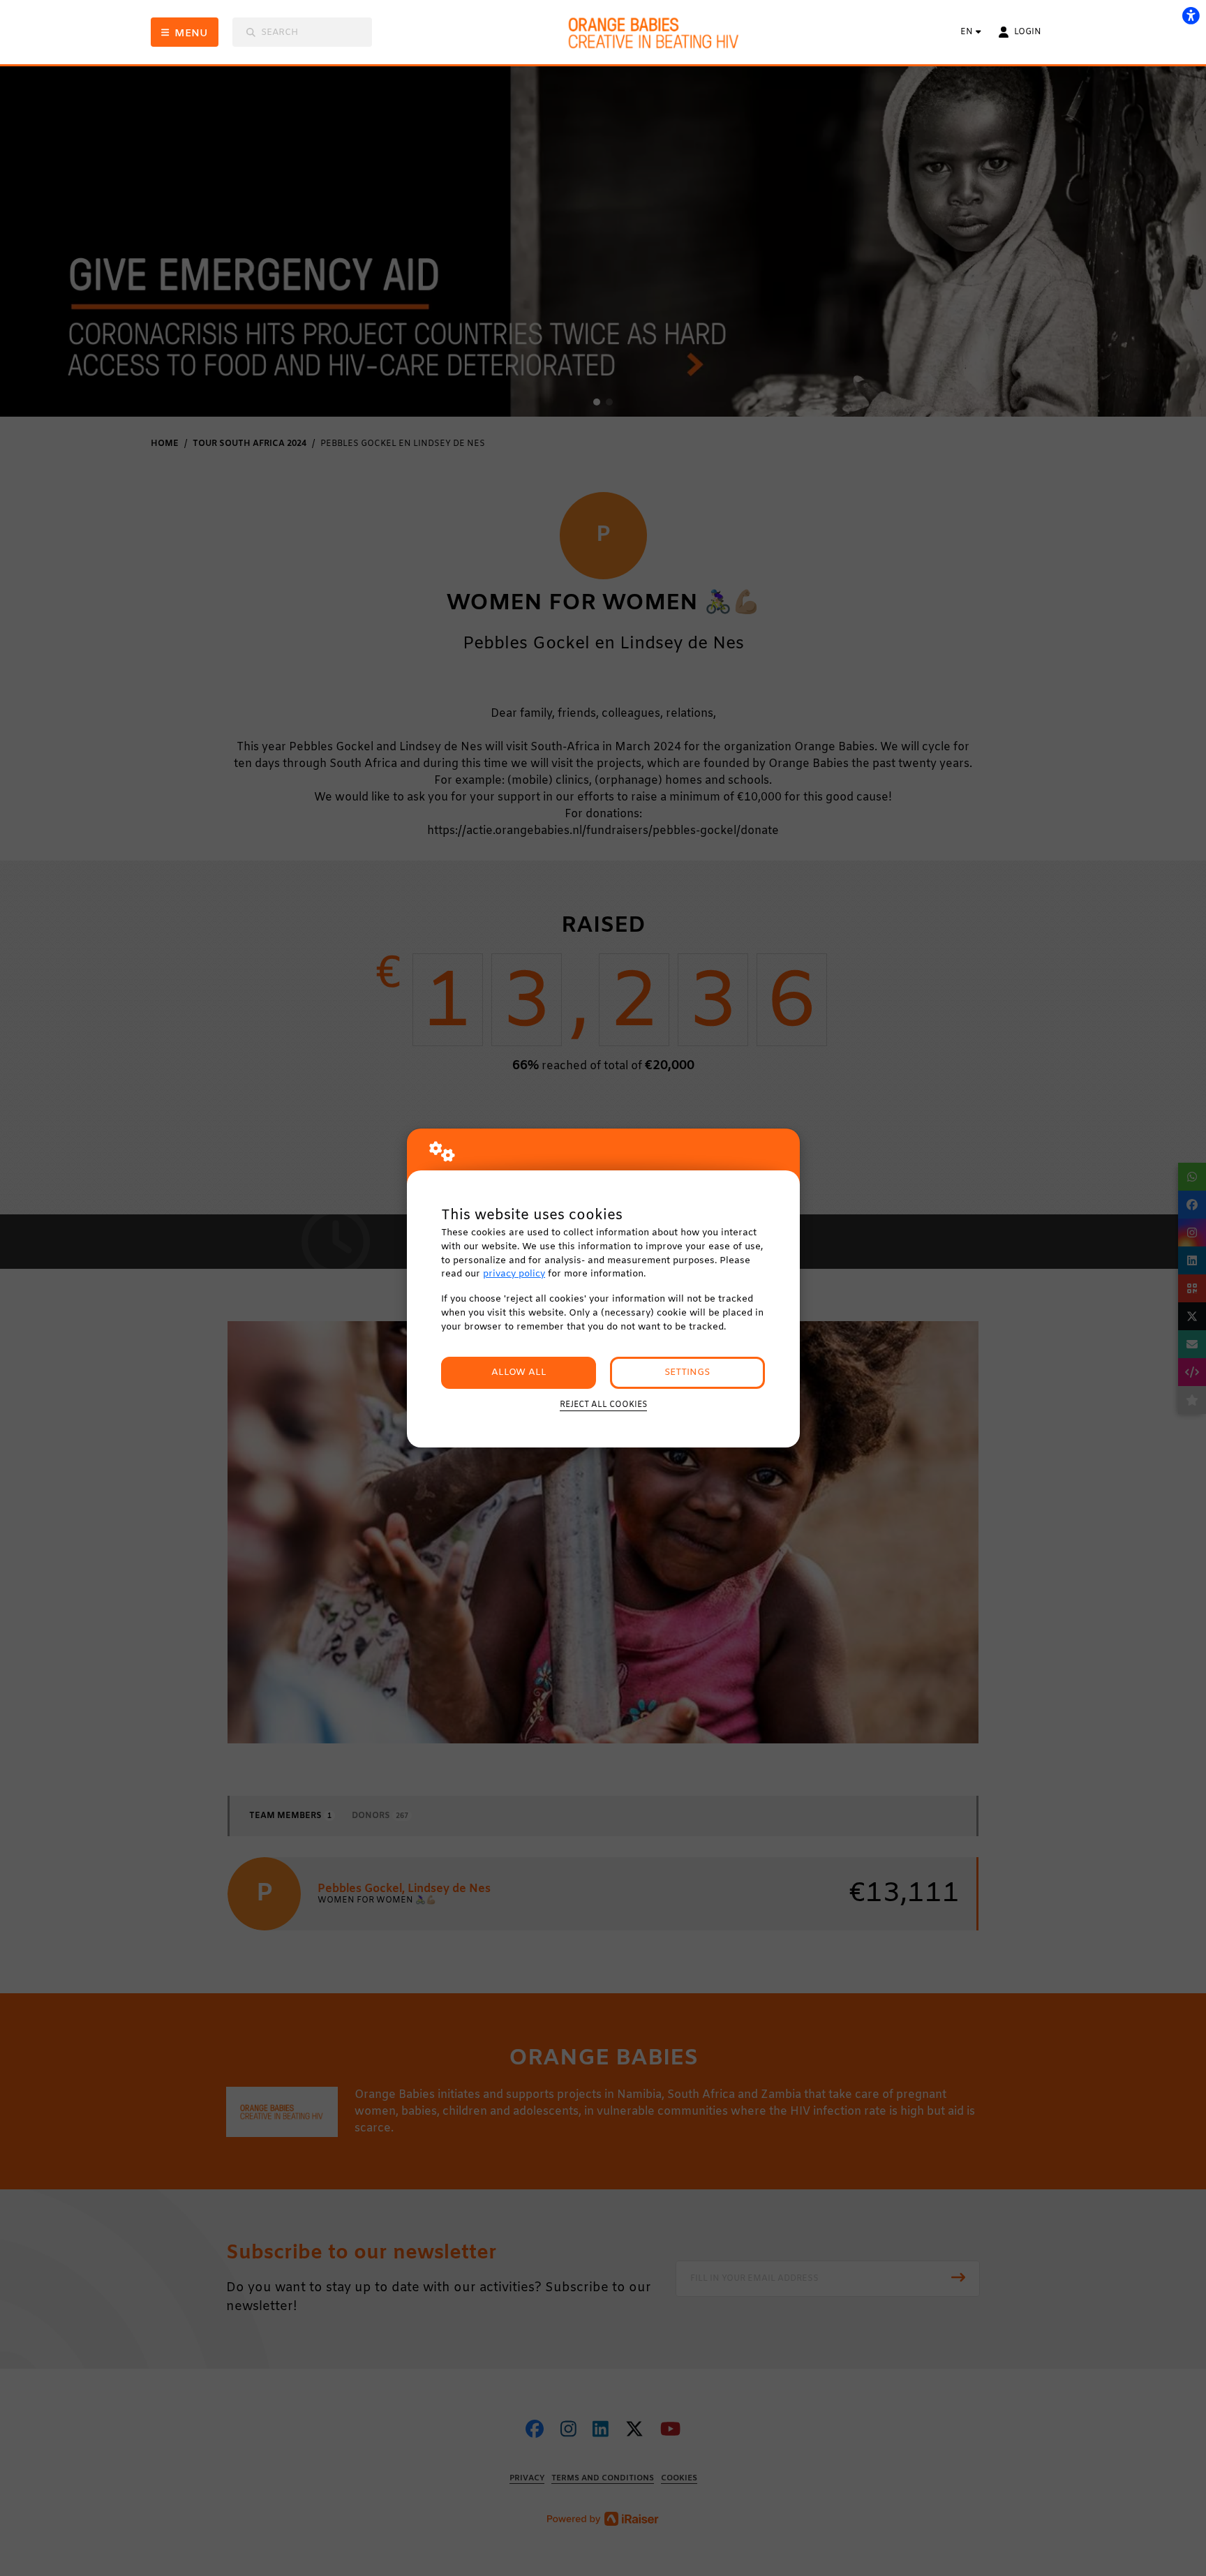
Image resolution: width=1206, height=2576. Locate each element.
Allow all (519, 1372)
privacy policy (514, 1274)
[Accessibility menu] (1191, 15)
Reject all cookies (603, 1405)
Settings (687, 1372)
